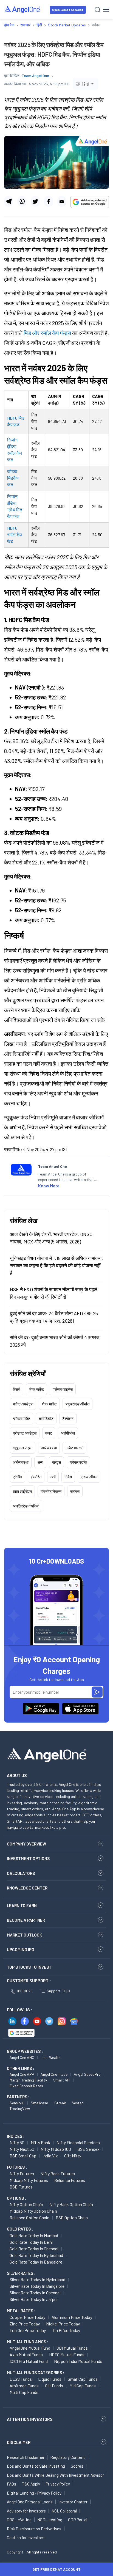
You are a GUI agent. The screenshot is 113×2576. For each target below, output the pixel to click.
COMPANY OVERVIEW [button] (26, 1844)
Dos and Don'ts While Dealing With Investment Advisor (55, 2475)
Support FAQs (58, 1991)
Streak (60, 2103)
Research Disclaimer (26, 2457)
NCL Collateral (64, 2511)
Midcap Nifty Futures (29, 2180)
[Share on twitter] (35, 201)
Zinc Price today (25, 2324)
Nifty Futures (22, 2173)
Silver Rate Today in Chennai (35, 2293)
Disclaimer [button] (19, 2442)
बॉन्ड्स (56, 1462)
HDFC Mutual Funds (67, 2354)
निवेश (68, 1477)
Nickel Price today (63, 2324)
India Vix (50, 2156)
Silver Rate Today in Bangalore (37, 2286)
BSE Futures (21, 2187)
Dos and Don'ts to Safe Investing (36, 2466)
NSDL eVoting (50, 2520)
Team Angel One (35, 75)
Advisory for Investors (26, 2511)
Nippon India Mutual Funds (78, 2361)
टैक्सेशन (68, 1419)
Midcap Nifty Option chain (33, 2211)
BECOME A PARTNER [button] (26, 1920)
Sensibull (17, 2103)
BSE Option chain (72, 2217)
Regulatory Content (68, 2457)
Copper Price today (27, 2317)
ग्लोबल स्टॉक (78, 1462)
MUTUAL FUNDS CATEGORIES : (36, 2372)
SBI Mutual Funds (72, 2348)
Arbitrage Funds (24, 2386)
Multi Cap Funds (24, 2392)
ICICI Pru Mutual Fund (29, 2361)
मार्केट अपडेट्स (23, 1404)
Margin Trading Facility (28, 2080)
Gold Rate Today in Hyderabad (36, 2255)
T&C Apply (31, 2484)
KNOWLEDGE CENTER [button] (27, 1888)
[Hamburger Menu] (106, 10)
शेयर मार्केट (36, 1389)
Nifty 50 (17, 2142)
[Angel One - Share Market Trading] (22, 9)
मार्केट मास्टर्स (74, 1448)
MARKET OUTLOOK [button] (24, 1935)
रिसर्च (17, 1389)
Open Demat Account (68, 10)
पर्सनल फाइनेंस (63, 1389)
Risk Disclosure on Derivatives (34, 2529)
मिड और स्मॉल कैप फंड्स (47, 333)
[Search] (98, 10)
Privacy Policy (58, 2484)
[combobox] (85, 84)
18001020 (25, 1991)
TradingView (20, 2109)
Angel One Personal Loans (30, 2502)
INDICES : (16, 2136)
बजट (49, 1433)
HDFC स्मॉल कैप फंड (15, 535)
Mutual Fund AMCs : (28, 2342)
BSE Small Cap (23, 2156)
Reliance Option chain (29, 2217)
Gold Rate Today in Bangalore (36, 2262)
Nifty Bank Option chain (71, 2204)
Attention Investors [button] (30, 2419)
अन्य (40, 1462)
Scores (77, 2466)
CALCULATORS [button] (21, 1873)
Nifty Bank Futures (58, 2173)
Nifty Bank (40, 2142)
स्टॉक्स (75, 1491)
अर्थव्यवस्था (49, 1448)
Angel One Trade (54, 2074)
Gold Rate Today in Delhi (31, 2242)
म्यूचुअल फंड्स (23, 1448)
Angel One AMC (22, 2057)
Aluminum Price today (72, 2317)
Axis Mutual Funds (26, 2354)
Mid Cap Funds (83, 2386)
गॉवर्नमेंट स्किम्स (51, 1491)
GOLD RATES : (20, 2229)
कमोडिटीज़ (46, 1419)
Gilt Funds (54, 2386)
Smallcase (39, 2103)
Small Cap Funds (83, 2379)
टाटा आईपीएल (22, 1491)
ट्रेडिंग (17, 1477)
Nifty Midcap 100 (56, 2149)
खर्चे (53, 1477)
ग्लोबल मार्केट (22, 1419)
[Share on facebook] (48, 201)
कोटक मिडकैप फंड (13, 478)
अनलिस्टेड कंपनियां (26, 1506)
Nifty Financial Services (78, 2142)
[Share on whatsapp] (22, 201)
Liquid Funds (50, 2379)
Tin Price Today (66, 2330)
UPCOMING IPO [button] (21, 1949)
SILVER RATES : (21, 2273)
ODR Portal (78, 2520)
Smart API (62, 2080)
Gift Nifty (73, 2156)
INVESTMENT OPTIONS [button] (28, 1858)
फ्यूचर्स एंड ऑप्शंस (77, 1404)
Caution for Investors (26, 2537)
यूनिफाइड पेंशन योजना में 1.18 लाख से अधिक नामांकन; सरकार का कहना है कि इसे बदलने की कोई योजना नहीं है (56, 1265)
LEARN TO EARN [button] (22, 1905)
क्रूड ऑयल (89, 1477)
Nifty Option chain (26, 2204)
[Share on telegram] (9, 201)
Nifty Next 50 (22, 2149)
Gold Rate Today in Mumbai (34, 2235)
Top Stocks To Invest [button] (29, 1967)
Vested (78, 2103)
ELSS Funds (21, 2379)
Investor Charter (73, 2502)
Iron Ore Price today (28, 2330)
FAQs (12, 2484)
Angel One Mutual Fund (30, 2348)
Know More (49, 1186)
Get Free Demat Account (56, 2569)
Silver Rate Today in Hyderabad (37, 2279)
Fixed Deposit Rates (26, 2086)
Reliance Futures (70, 2180)
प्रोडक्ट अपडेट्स (25, 1433)
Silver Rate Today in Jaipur (34, 2299)
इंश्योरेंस (36, 1477)
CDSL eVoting (19, 2520)
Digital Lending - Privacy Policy (34, 2493)
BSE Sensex (88, 2149)
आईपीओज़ (68, 1433)
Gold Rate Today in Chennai (34, 2249)
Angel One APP (22, 2074)
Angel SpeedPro (87, 2074)
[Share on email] (62, 201)
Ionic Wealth (51, 2057)
